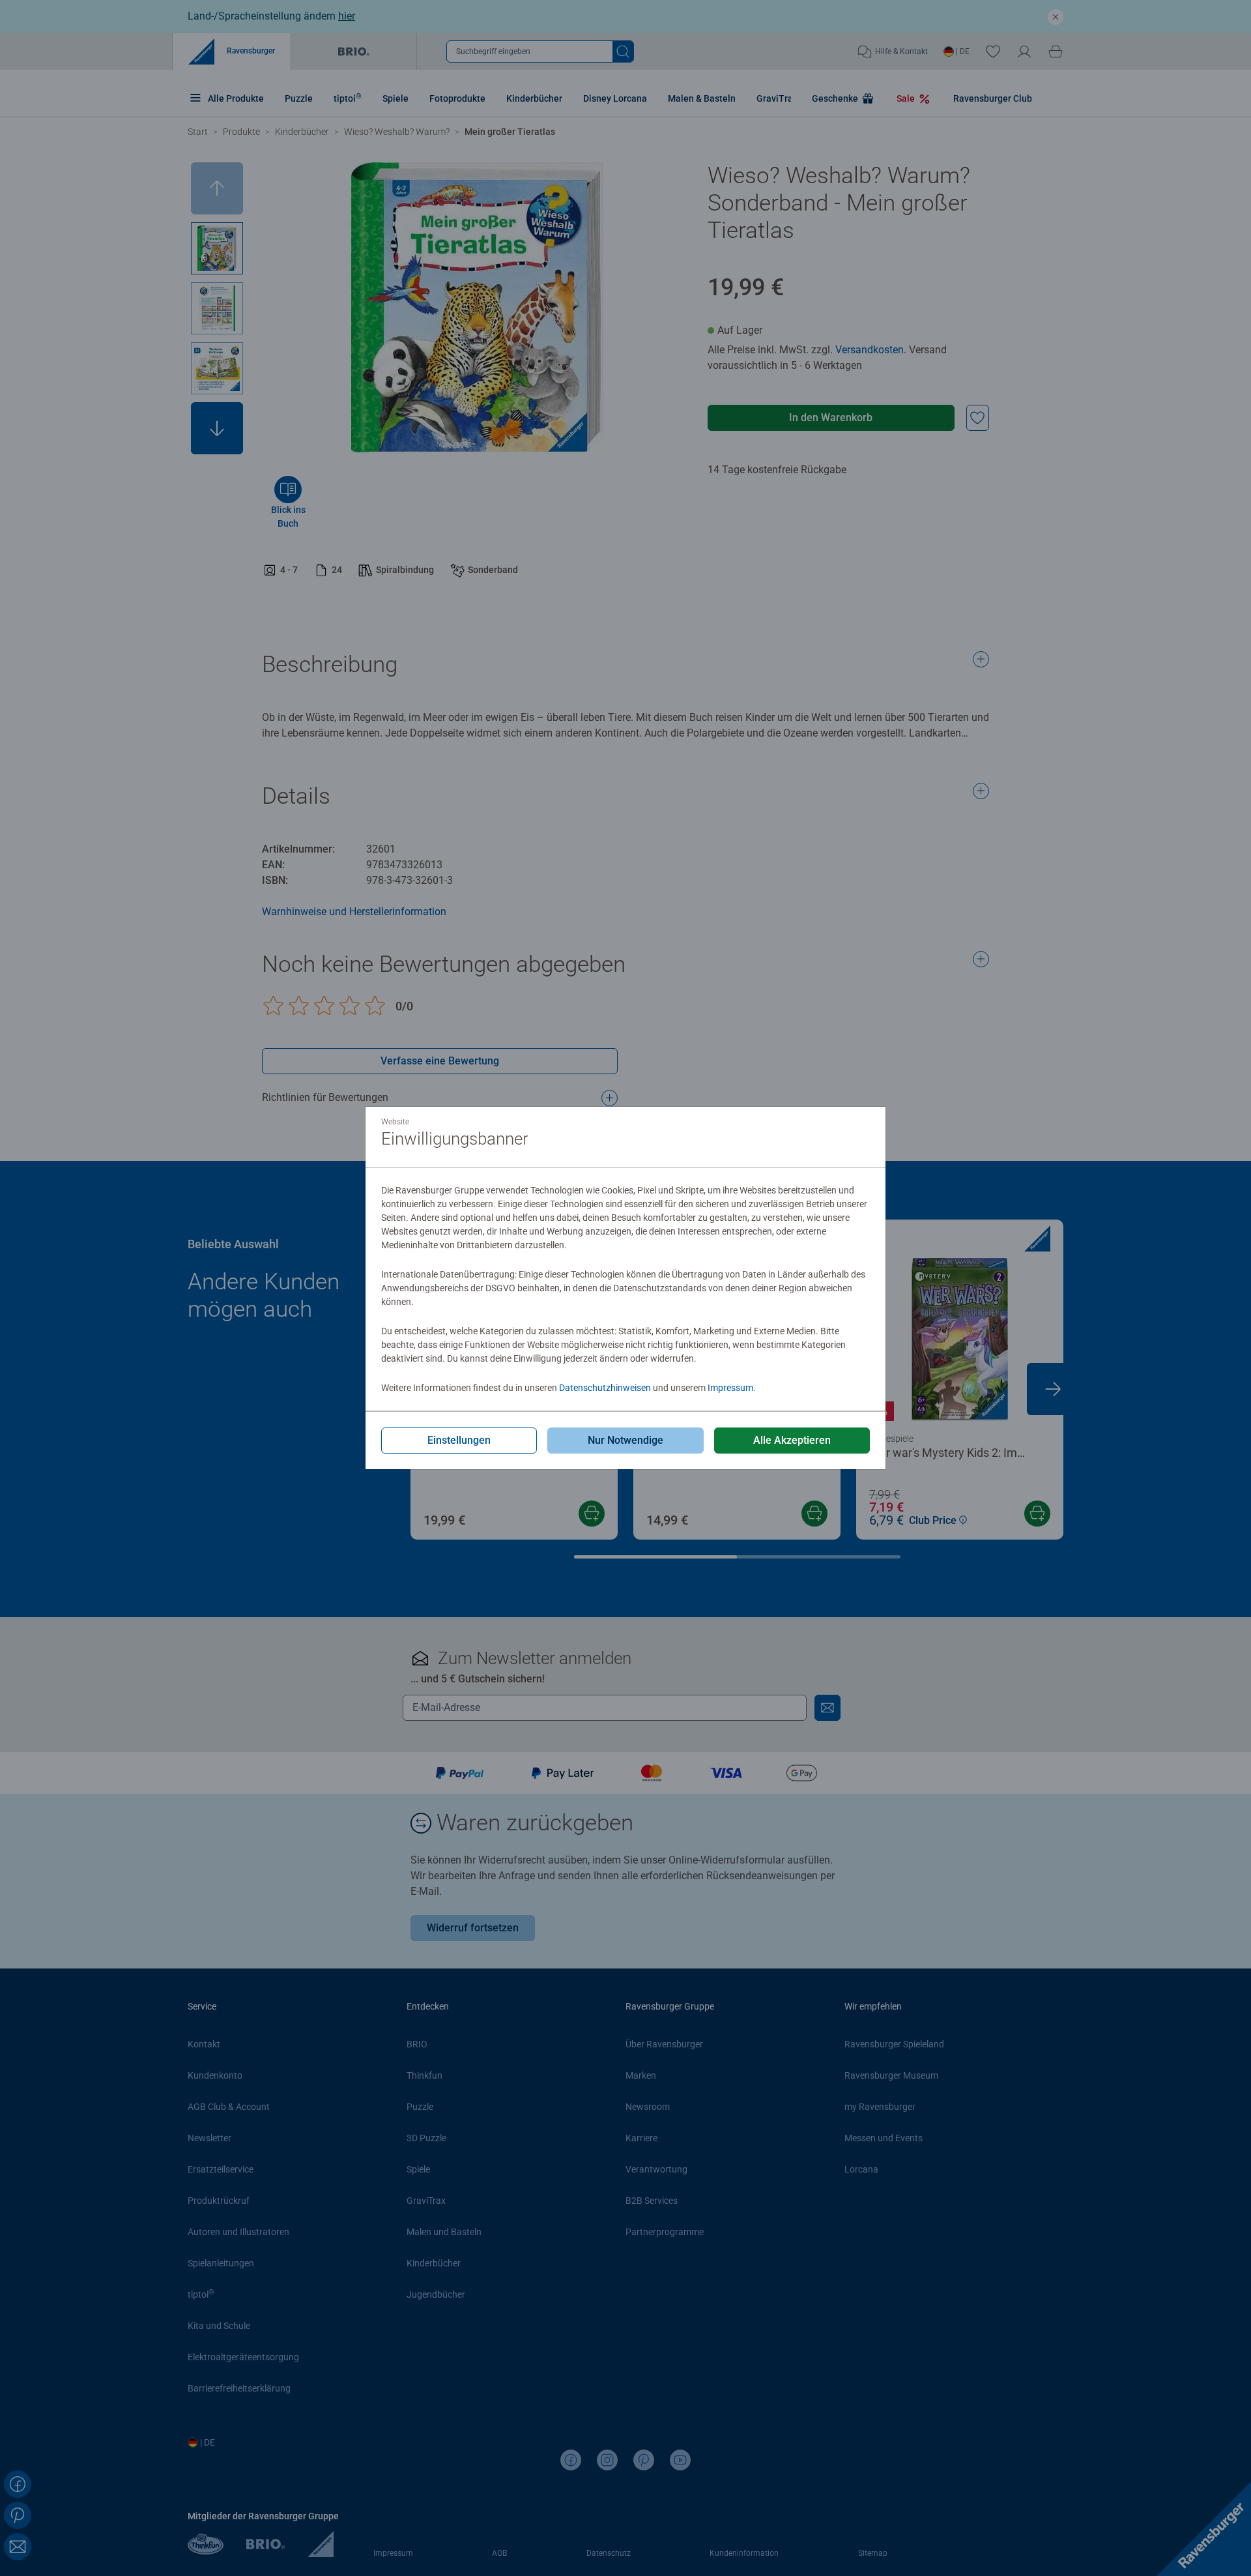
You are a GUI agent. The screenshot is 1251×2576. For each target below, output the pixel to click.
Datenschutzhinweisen (605, 1388)
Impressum (730, 1388)
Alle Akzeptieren (792, 1440)
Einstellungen (459, 1440)
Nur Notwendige (625, 1440)
